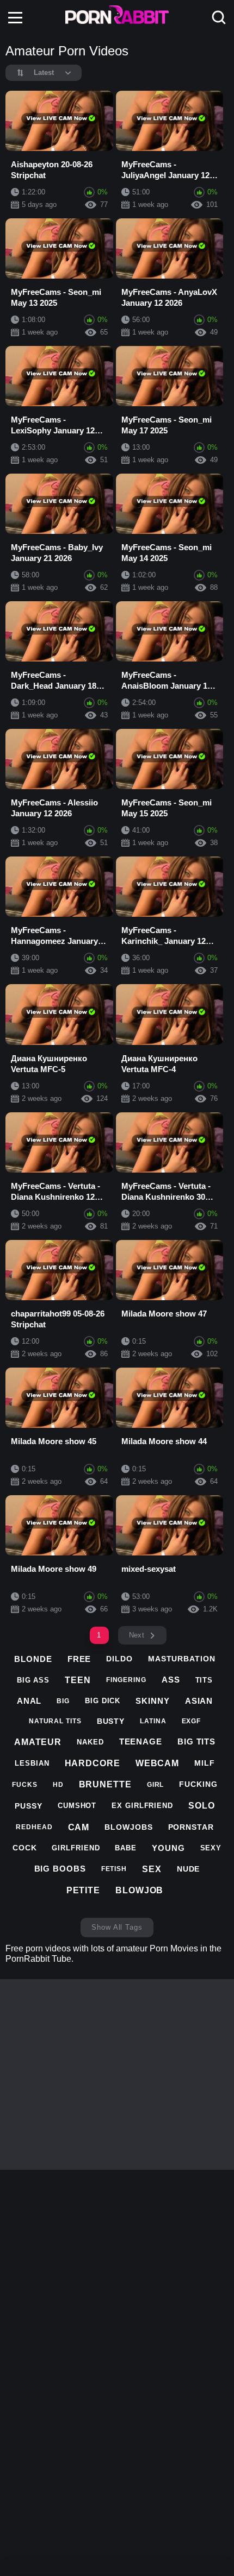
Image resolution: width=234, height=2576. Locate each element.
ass (171, 1680)
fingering (126, 1680)
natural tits (55, 1721)
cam (79, 1827)
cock (25, 1848)
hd (58, 1785)
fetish (114, 1869)
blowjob (139, 1890)
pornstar (191, 1827)
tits (204, 1680)
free (79, 1659)
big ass (33, 1680)
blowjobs (128, 1827)
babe (126, 1848)
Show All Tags (117, 1927)
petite (83, 1890)
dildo (119, 1659)
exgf (192, 1721)
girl (156, 1785)
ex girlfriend (142, 1806)
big (63, 1701)
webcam (157, 1763)
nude (189, 1869)
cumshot (77, 1806)
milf (205, 1763)
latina (153, 1721)
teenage (141, 1742)
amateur (38, 1742)
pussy (29, 1806)
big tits (196, 1742)
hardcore (93, 1763)
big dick (103, 1701)
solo (202, 1806)
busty (111, 1721)
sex (152, 1869)
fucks (25, 1785)
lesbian (32, 1763)
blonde (33, 1659)
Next (137, 1635)
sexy (211, 1848)
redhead (34, 1827)
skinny (152, 1701)
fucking (198, 1784)
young (168, 1848)
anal (29, 1701)
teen (78, 1680)
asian (199, 1701)
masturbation (182, 1659)
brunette (105, 1784)
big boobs (60, 1869)
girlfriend (76, 1848)
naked (90, 1742)
